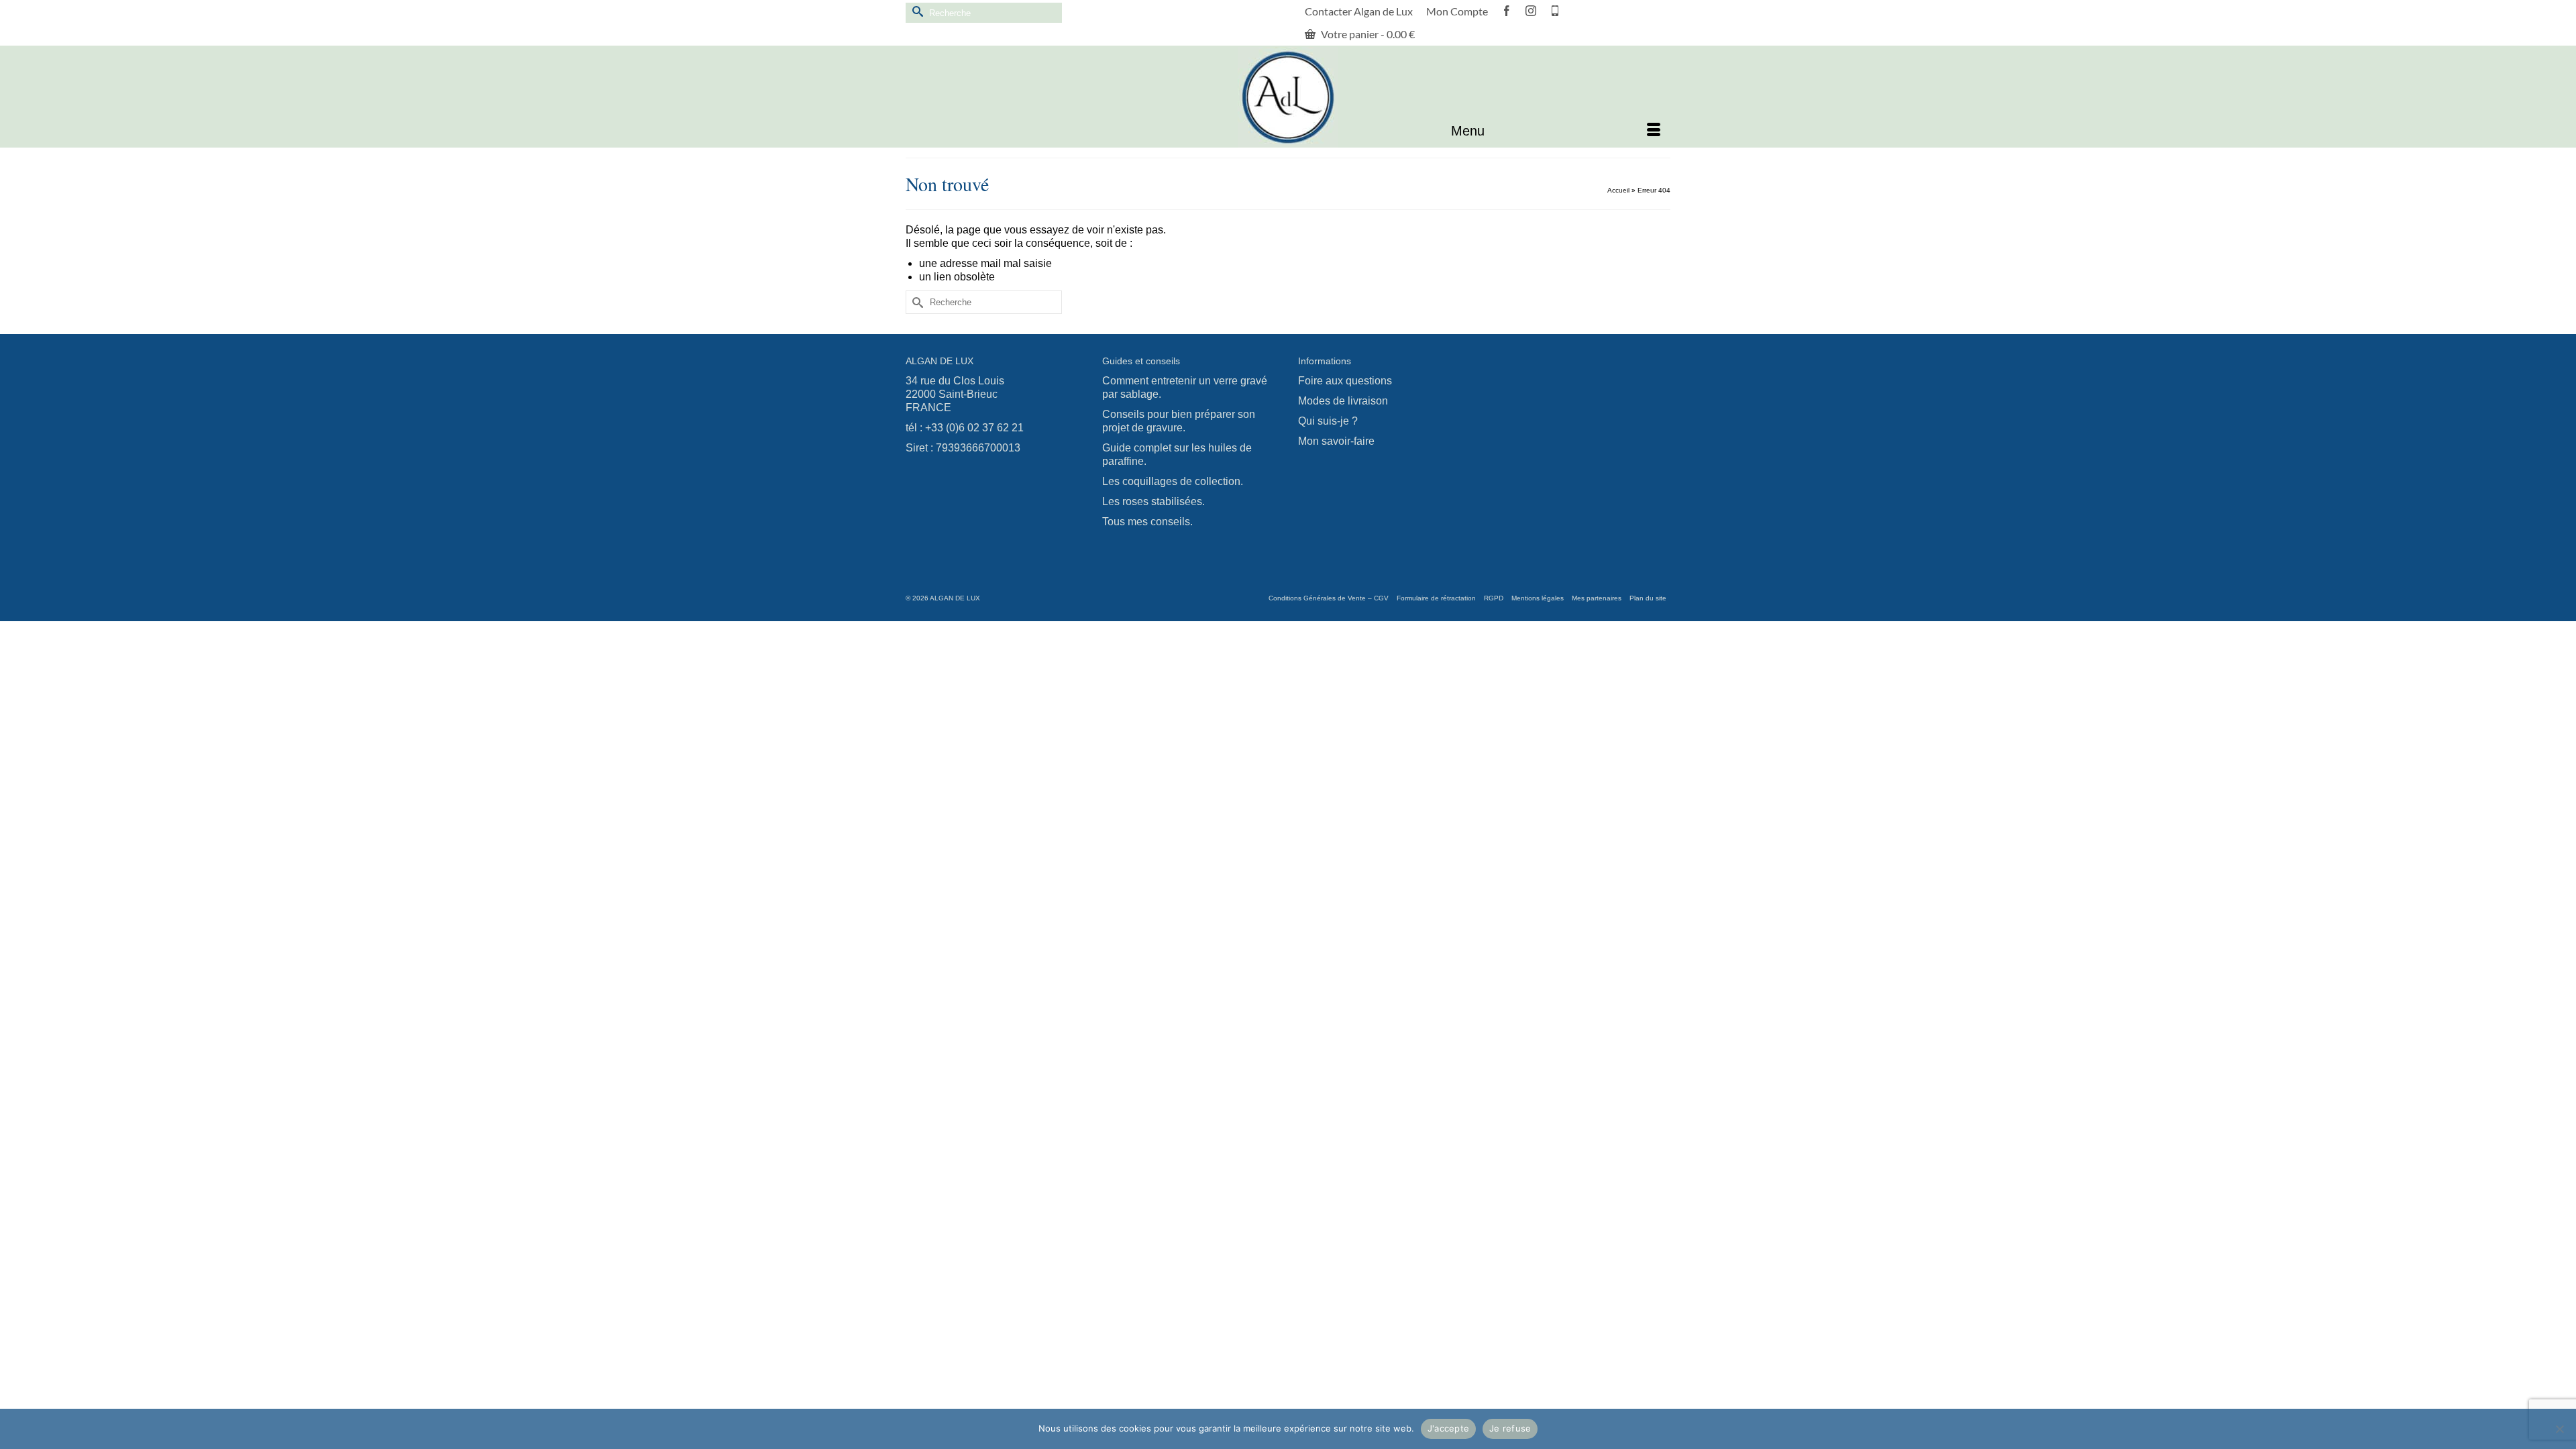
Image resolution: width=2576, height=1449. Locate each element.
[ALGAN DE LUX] (1288, 97)
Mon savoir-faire (1336, 441)
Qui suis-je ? (1328, 421)
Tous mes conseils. (1147, 522)
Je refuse (1510, 1428)
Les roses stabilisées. (1153, 501)
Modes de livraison (1343, 401)
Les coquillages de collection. (1173, 481)
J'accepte (1448, 1428)
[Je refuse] (2559, 1429)
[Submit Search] (916, 11)
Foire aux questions (1345, 381)
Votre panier (1367, 34)
